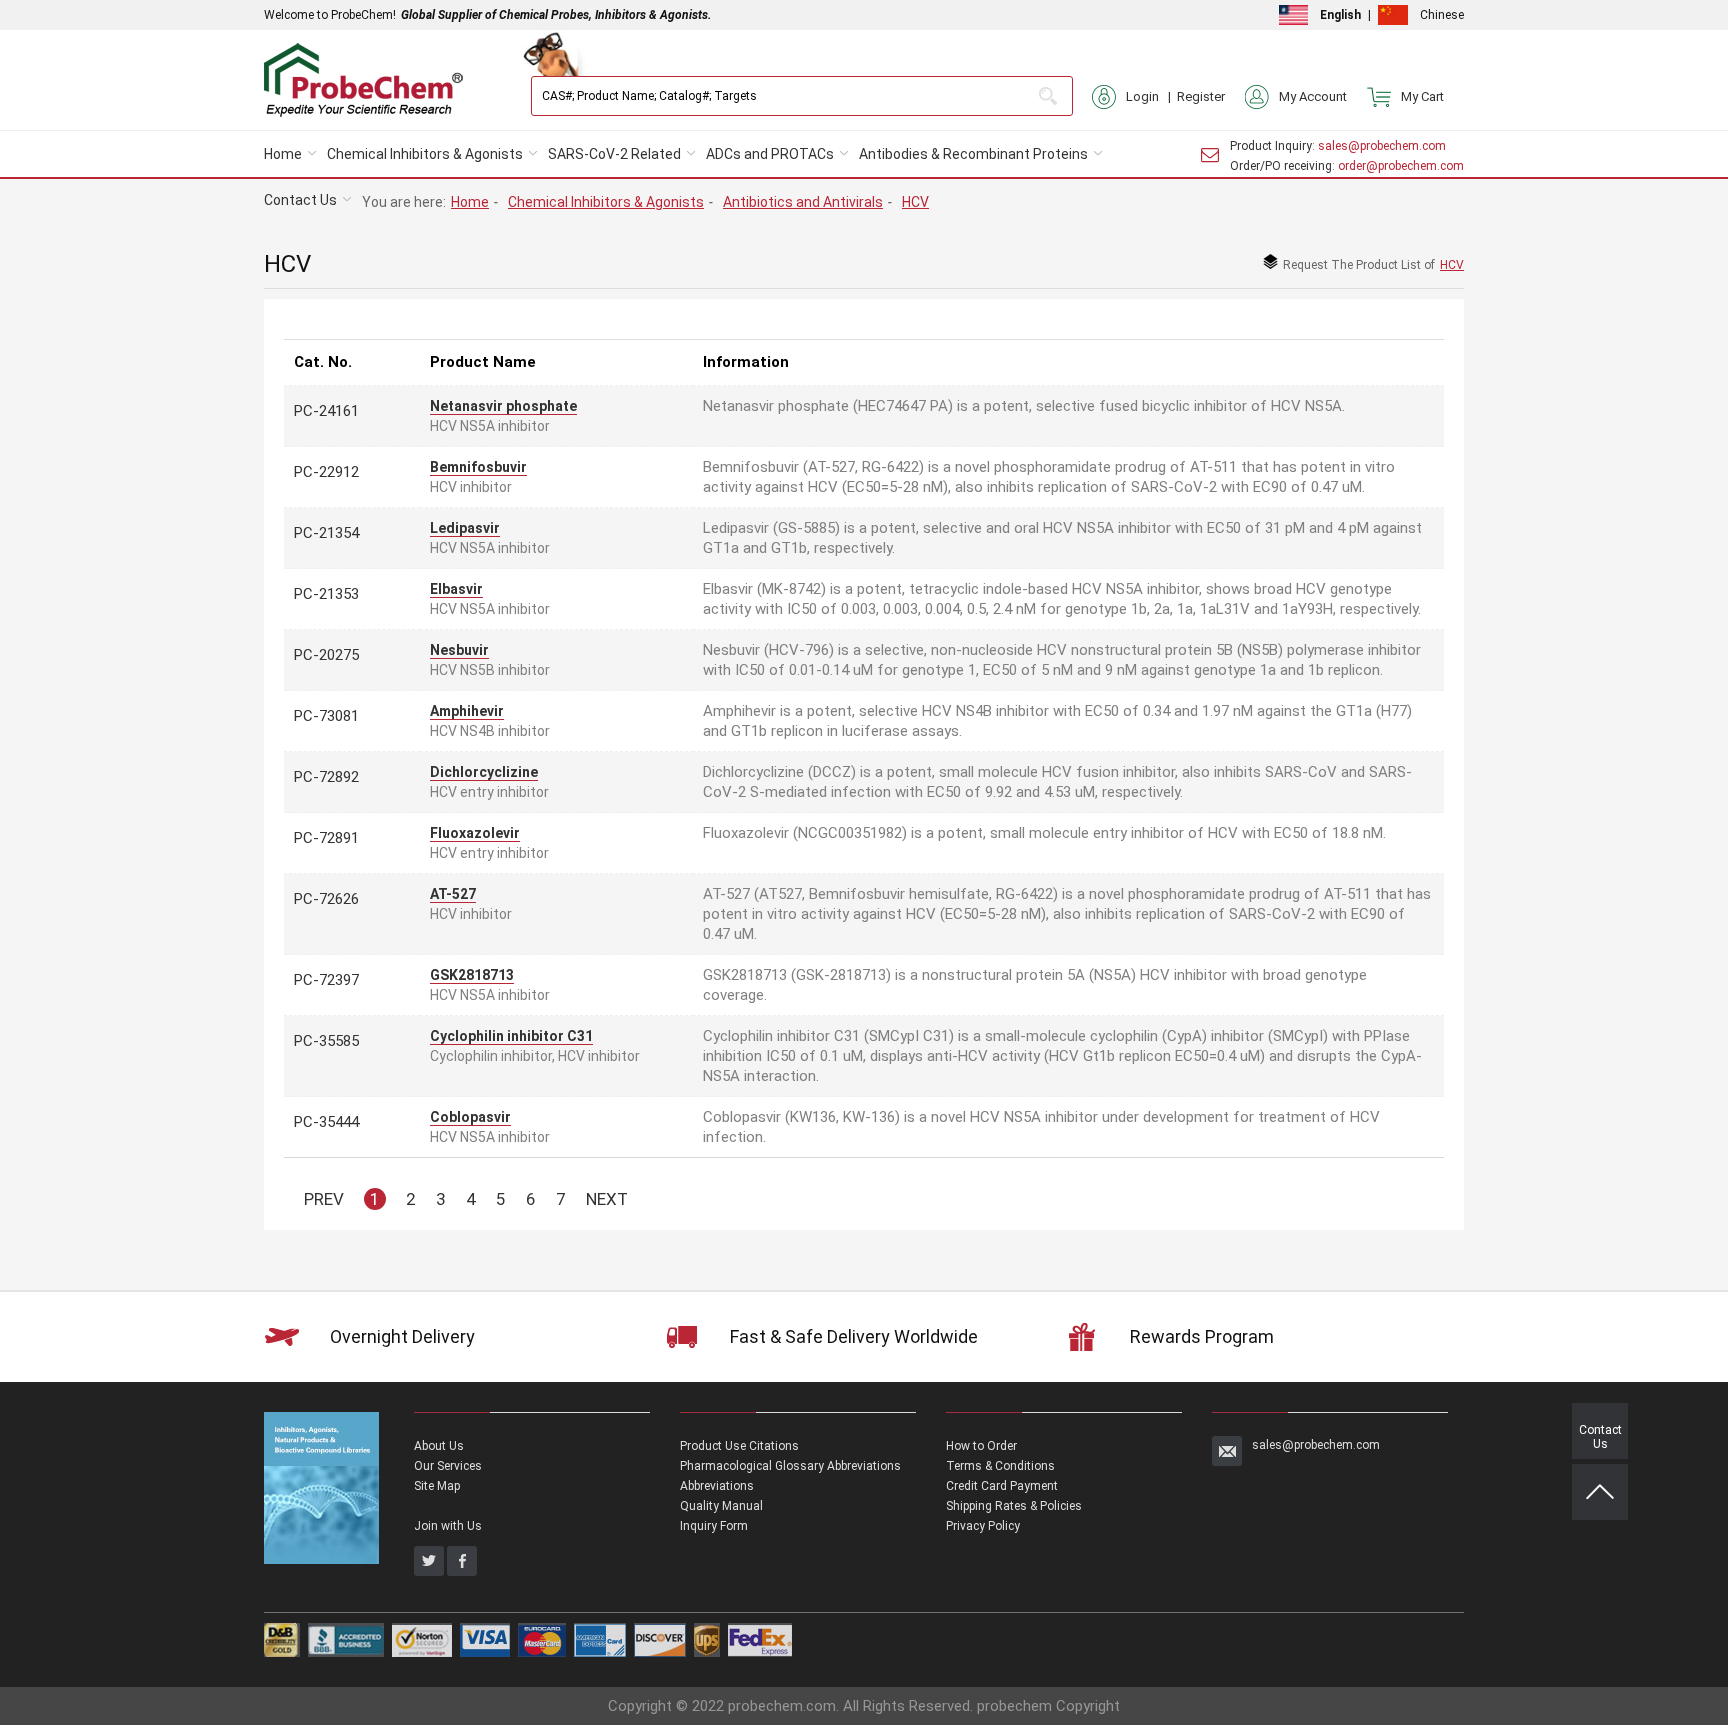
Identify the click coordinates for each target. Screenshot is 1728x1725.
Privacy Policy (983, 1526)
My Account (1313, 96)
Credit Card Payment (1002, 1486)
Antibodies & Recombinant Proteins (973, 154)
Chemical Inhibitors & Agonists (425, 154)
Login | (1151, 96)
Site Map (437, 1486)
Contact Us (300, 200)
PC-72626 (326, 899)
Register (1201, 96)
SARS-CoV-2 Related (614, 154)
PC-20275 (326, 655)
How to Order (981, 1446)
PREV (324, 1199)
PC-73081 (326, 716)
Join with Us (448, 1526)
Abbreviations (717, 1486)
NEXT (607, 1199)
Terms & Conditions (1000, 1466)
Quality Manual (721, 1506)
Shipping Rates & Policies (1014, 1506)
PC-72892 (326, 777)
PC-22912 (326, 472)
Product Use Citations (739, 1446)
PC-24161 (326, 411)
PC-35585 (326, 1041)
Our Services (448, 1466)
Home (283, 154)
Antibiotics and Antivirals (803, 202)
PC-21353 (326, 594)
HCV (915, 202)
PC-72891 (326, 838)
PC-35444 (326, 1122)
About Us (439, 1446)
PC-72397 (326, 980)
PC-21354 (326, 533)
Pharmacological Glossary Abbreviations (790, 1466)
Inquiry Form (714, 1526)
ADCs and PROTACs (770, 154)
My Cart (1422, 96)
